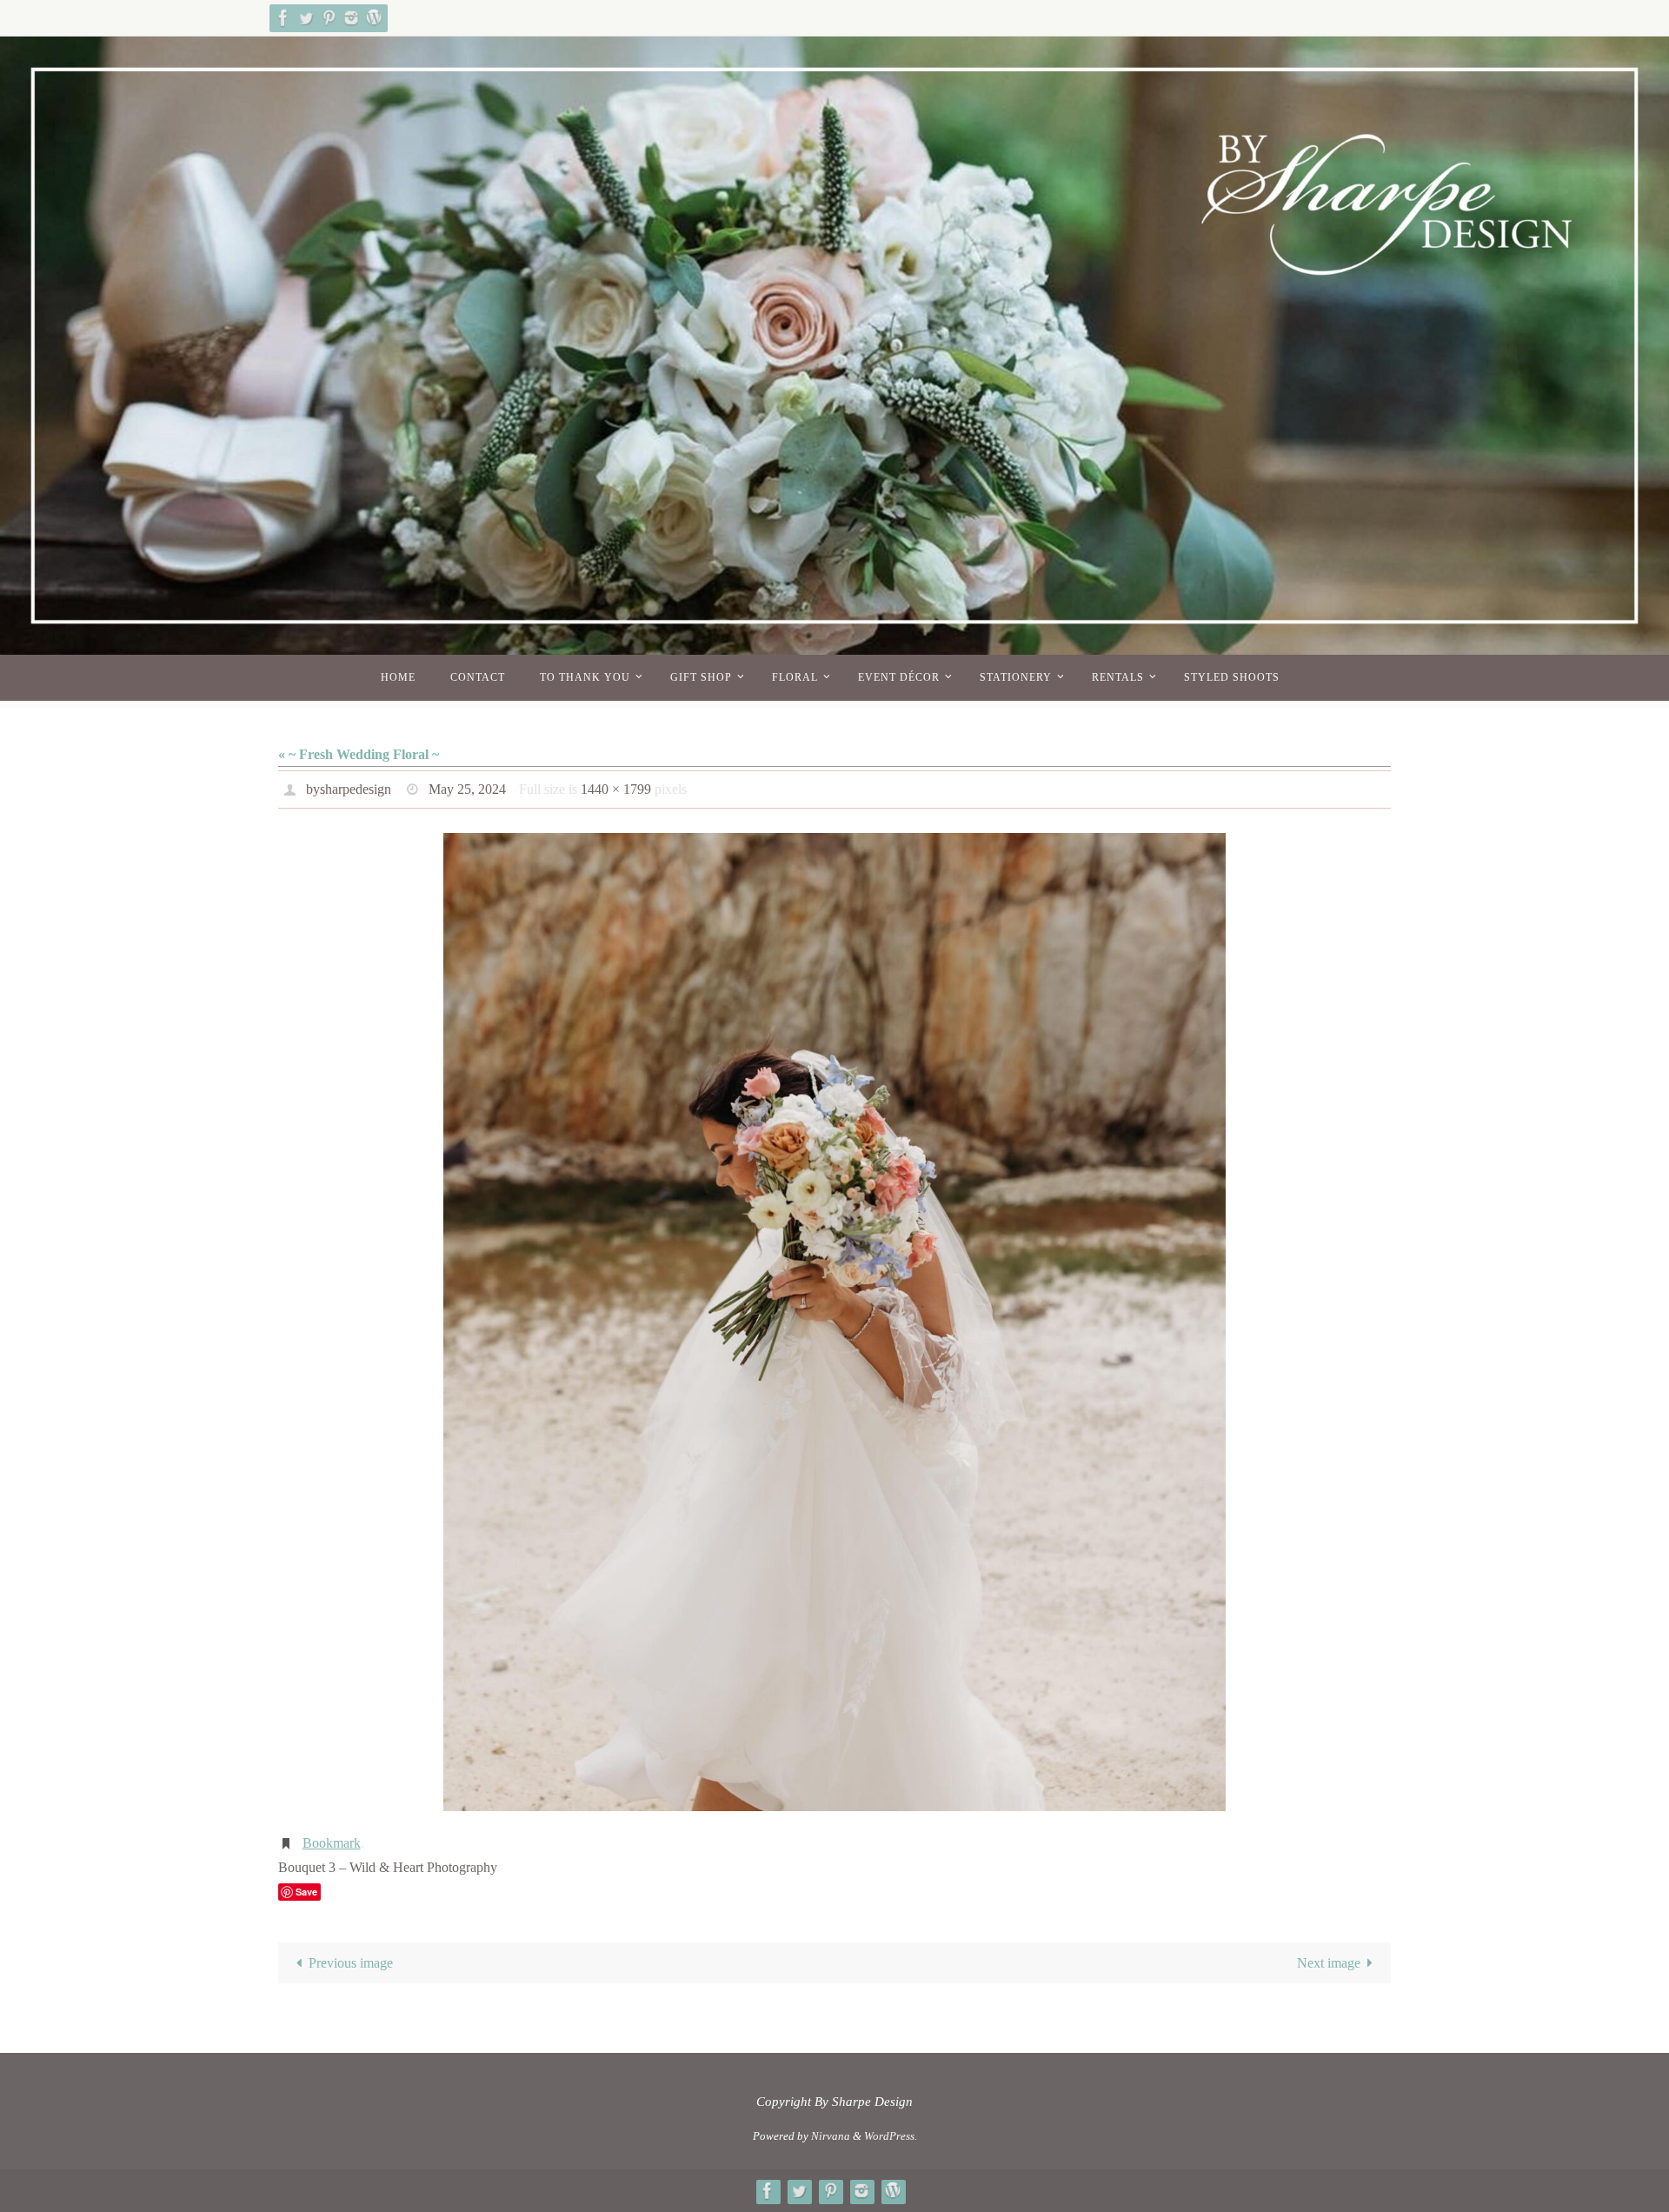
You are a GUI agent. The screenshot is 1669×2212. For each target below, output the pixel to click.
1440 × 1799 (616, 789)
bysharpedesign (349, 789)
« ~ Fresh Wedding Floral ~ (359, 754)
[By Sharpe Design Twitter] (306, 18)
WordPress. (891, 2136)
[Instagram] (351, 18)
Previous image (351, 1963)
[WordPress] (374, 18)
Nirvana (831, 2136)
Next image (1329, 1963)
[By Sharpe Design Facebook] (283, 18)
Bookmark (332, 1843)
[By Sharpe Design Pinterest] (329, 18)
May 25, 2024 (467, 789)
